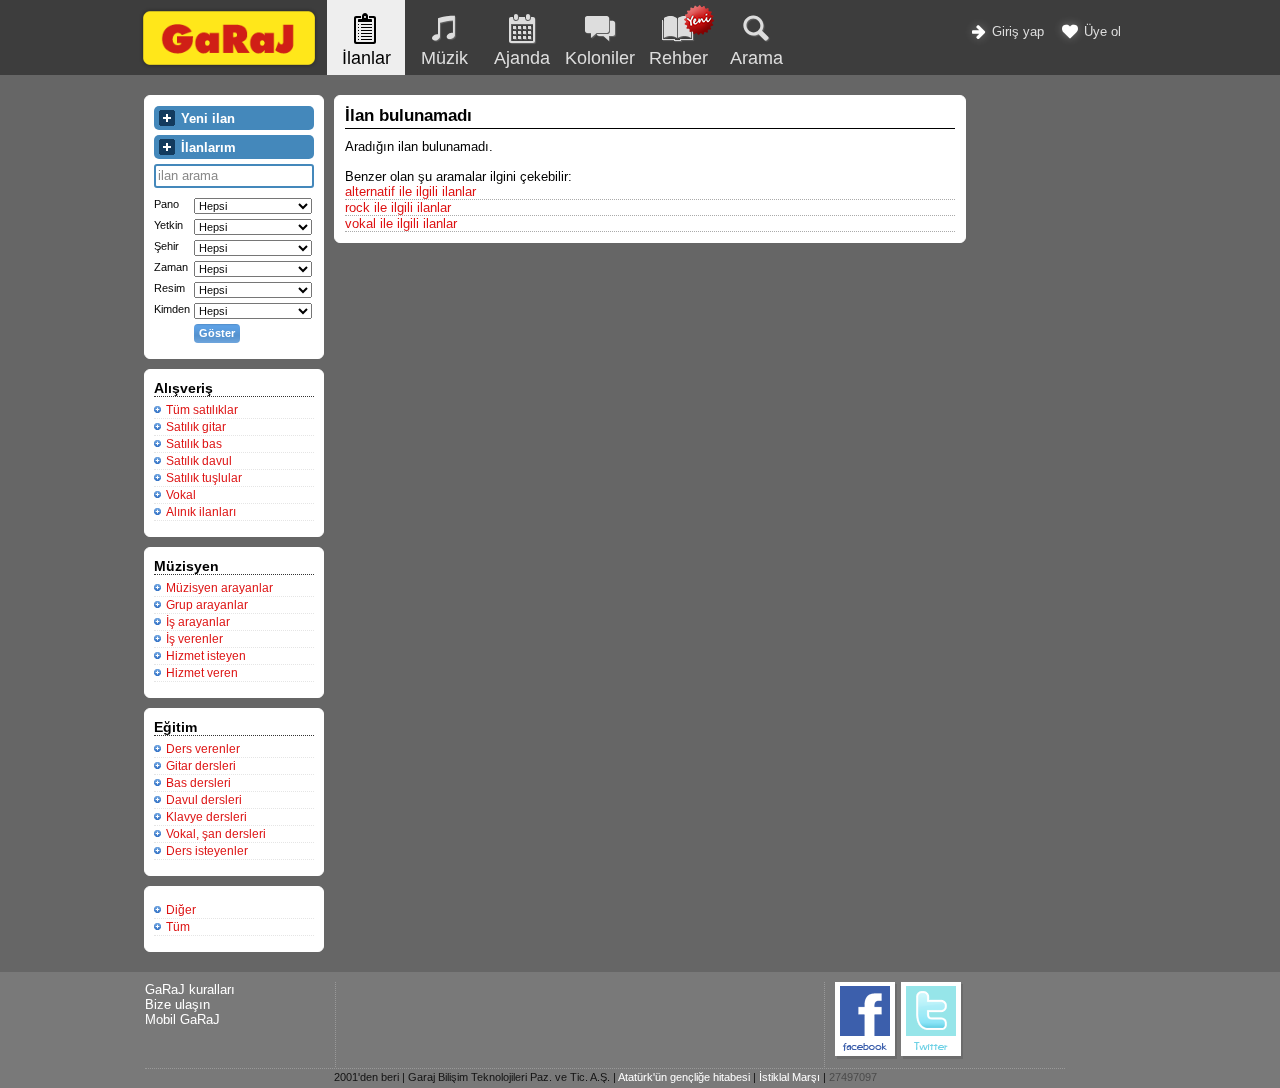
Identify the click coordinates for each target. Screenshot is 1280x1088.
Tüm (178, 927)
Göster (217, 333)
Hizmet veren (202, 673)
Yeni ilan (206, 118)
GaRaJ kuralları (190, 989)
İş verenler (194, 639)
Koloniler (600, 58)
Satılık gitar (196, 427)
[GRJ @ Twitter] (932, 1055)
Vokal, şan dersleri (216, 834)
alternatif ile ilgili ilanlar (410, 191)
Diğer (181, 910)
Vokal (181, 495)
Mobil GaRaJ (182, 1019)
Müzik (444, 58)
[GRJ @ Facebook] (866, 1055)
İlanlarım (206, 147)
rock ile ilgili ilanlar (398, 207)
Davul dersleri (204, 800)
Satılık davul (199, 461)
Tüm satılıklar (202, 410)
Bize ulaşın (177, 1004)
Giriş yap (1016, 31)
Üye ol (1100, 31)
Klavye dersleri (206, 817)
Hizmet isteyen (206, 656)
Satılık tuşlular (204, 478)
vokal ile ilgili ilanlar (401, 223)
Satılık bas (194, 444)
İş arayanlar (198, 622)
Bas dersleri (198, 783)
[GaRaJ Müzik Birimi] (229, 64)
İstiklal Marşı (789, 1077)
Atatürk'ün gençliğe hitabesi (684, 1077)
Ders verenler (203, 749)
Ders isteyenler (207, 851)
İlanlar (366, 58)
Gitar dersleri (201, 766)
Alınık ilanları (201, 512)
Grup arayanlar (207, 605)
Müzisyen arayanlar (219, 588)
